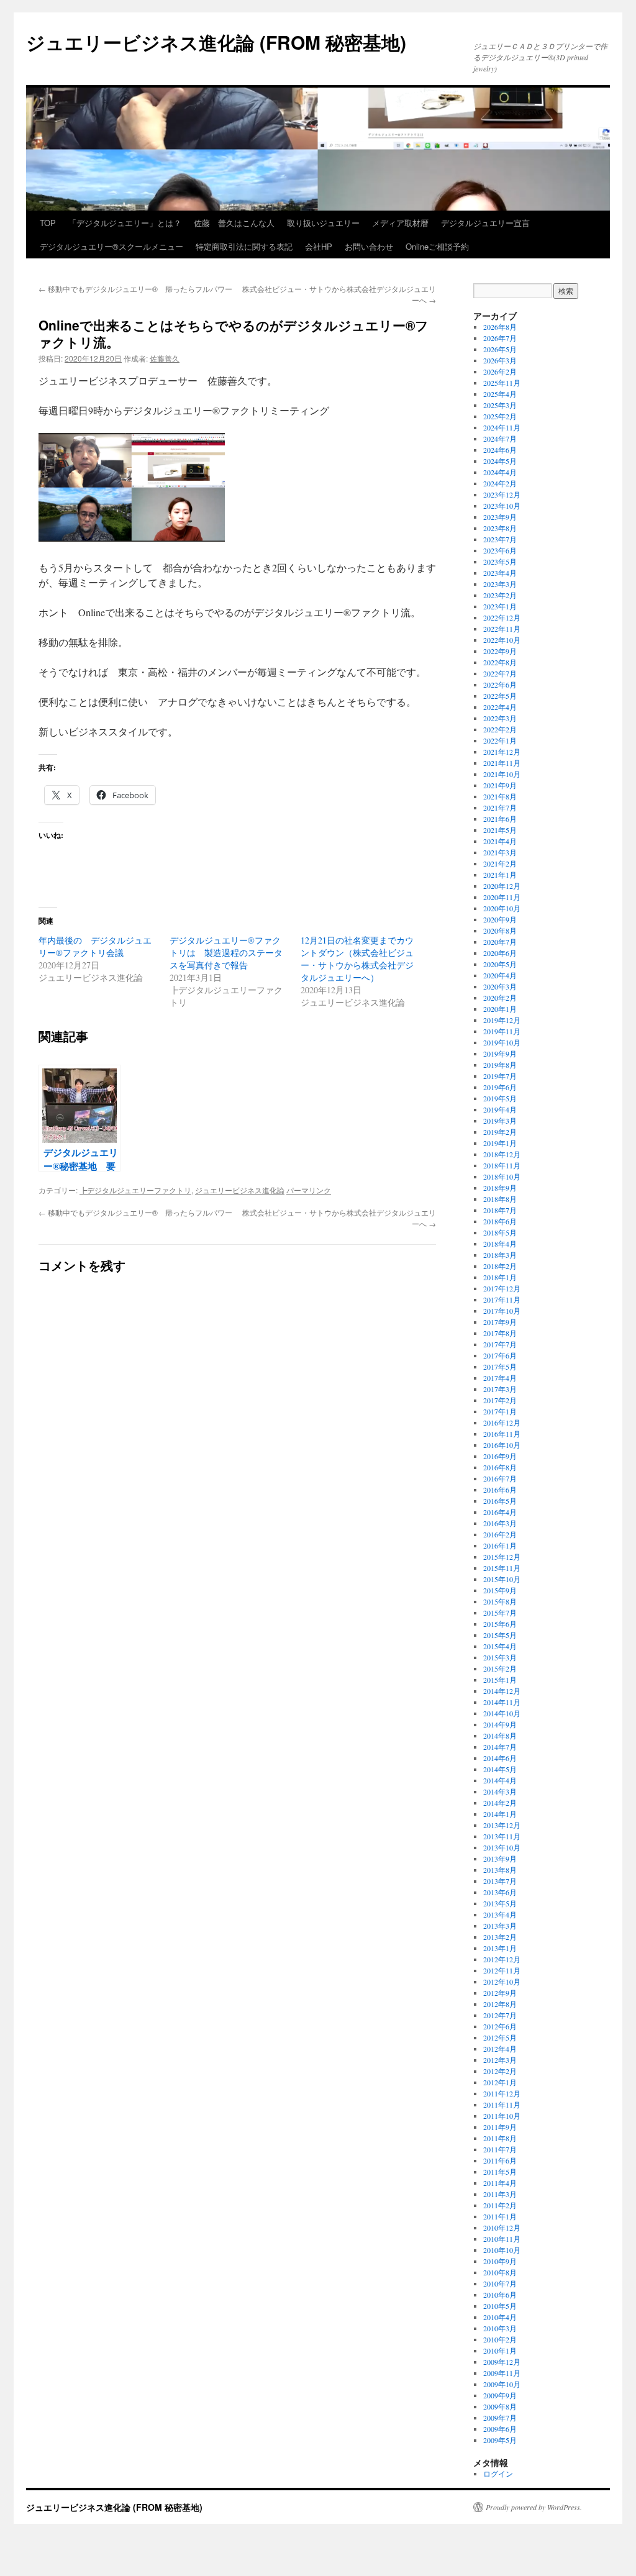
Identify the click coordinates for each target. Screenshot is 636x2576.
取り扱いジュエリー (323, 223)
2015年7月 (500, 1613)
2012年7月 (500, 2015)
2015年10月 (502, 1579)
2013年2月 (500, 1937)
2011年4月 (500, 2183)
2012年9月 (500, 1993)
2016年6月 (500, 1490)
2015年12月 (502, 1557)
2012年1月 (500, 2082)
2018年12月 (502, 1154)
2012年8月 (500, 2004)
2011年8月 (500, 2138)
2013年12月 (502, 1825)
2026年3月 (500, 360)
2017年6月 (500, 1355)
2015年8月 (500, 1601)
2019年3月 (500, 1121)
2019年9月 (500, 1054)
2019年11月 (502, 1031)
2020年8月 (500, 931)
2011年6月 (500, 2160)
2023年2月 (500, 595)
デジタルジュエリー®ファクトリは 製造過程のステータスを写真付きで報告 (226, 953)
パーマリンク (309, 1190)
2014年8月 (500, 1736)
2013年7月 (500, 1881)
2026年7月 (500, 338)
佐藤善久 (165, 358)
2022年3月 (500, 718)
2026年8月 (500, 327)
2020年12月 (502, 886)
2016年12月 (502, 1422)
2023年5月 (500, 562)
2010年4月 (500, 2317)
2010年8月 (500, 2272)
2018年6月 (500, 1221)
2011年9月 (500, 2127)
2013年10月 (502, 1847)
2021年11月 (502, 763)
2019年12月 (502, 1020)
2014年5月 (500, 1769)
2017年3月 (500, 1389)
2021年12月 (502, 752)
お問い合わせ (369, 246)
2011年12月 (502, 2093)
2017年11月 (502, 1299)
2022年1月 (500, 740)
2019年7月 (500, 1076)
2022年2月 (500, 729)
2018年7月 (500, 1210)
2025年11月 (502, 383)
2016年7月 (500, 1478)
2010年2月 (500, 2339)
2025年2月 (500, 416)
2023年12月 (502, 494)
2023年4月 (500, 573)
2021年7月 (500, 808)
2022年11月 (502, 629)
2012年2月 (500, 2071)
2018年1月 (500, 1277)
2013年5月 (500, 1903)
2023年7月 (500, 539)
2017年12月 (502, 1288)
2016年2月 (500, 1534)
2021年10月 (502, 774)
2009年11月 (502, 2373)
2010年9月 (500, 2261)
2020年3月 (500, 986)
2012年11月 (502, 1970)
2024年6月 (500, 450)
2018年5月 (500, 1232)
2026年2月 (500, 371)
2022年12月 (502, 617)
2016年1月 (500, 1545)
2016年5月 (500, 1501)
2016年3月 (500, 1523)
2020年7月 (500, 942)
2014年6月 (500, 1758)
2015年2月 (500, 1668)
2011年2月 (500, 2205)
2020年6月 (500, 953)
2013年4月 (500, 1914)
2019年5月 (500, 1098)
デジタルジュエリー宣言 (485, 223)
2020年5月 (500, 964)
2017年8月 (500, 1333)
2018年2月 (500, 1266)
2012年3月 (500, 2060)
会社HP (319, 246)
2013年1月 (500, 1948)
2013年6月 (500, 1892)
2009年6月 (500, 2429)
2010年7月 (500, 2283)
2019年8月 (500, 1065)
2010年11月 (502, 2239)
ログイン (498, 2474)
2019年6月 (500, 1087)
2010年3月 (500, 2328)
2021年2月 (500, 863)
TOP (48, 223)
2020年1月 (500, 1009)
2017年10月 (502, 1311)
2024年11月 (502, 427)
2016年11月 (502, 1434)
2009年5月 (500, 2440)
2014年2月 (500, 1803)
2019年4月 (500, 1109)
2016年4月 (500, 1512)
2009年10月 (502, 2384)
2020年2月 (500, 998)
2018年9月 (500, 1188)
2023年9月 (500, 517)
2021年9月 (500, 785)
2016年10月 (502, 1445)
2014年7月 (500, 1747)
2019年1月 (500, 1143)
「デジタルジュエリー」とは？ (125, 223)
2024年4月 (500, 472)
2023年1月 (500, 606)
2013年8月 (500, 1870)
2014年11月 (502, 1702)
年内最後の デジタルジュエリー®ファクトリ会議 (95, 946)
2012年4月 (500, 2049)
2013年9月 (500, 1859)
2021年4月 (500, 841)
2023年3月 (500, 584)
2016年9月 (500, 1456)
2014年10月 (502, 1713)
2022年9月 (500, 651)
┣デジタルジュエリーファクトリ (135, 1190)
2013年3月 (500, 1926)
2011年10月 (502, 2116)
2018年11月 (502, 1165)
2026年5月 (500, 349)
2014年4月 (500, 1780)
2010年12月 (502, 2228)
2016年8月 (500, 1467)
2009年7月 (500, 2418)
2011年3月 (500, 2194)
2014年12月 (502, 1691)
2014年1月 (500, 1814)
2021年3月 (500, 852)
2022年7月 (500, 673)
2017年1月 (500, 1411)
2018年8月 (500, 1199)
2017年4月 (500, 1378)
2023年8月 (500, 528)
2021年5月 (500, 830)
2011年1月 (500, 2216)
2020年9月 (500, 919)
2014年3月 (500, 1791)
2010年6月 (500, 2295)
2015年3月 (500, 1657)
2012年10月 (502, 1982)
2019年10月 (502, 1042)
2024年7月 (500, 439)
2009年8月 (500, 2406)
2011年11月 (502, 2105)
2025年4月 (500, 394)
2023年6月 (500, 550)
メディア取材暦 (400, 223)
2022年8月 (500, 662)
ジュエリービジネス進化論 (240, 1190)
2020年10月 (502, 908)
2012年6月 (500, 2026)
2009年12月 (502, 2362)
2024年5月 (500, 461)
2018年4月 (500, 1244)
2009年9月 (500, 2395)
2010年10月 (502, 2250)
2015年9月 (500, 1590)
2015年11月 (502, 1568)
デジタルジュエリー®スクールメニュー (111, 246)
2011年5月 (500, 2172)
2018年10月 (502, 1176)
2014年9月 (500, 1724)
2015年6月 (500, 1624)
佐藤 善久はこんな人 (234, 223)
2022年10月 (502, 640)
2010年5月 (500, 2306)
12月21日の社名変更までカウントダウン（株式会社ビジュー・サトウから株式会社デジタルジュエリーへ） (357, 959)
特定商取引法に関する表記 (244, 246)
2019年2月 (500, 1132)
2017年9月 (500, 1322)
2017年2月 (500, 1400)
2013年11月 (502, 1836)
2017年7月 (500, 1344)
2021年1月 (500, 875)
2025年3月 (500, 405)
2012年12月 (502, 1959)
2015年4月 (500, 1646)
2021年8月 (500, 796)
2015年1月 (500, 1680)
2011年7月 (500, 2149)
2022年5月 (500, 696)
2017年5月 (500, 1367)
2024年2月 (500, 483)
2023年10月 (502, 506)
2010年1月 (500, 2351)
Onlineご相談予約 (437, 246)
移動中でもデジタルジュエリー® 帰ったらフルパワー (135, 289)
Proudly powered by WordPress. (534, 2507)
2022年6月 (500, 685)
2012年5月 (500, 2037)
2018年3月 (500, 1255)
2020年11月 (502, 897)
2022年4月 (500, 707)
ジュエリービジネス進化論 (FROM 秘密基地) (216, 42)
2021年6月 (500, 819)
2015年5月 (500, 1635)
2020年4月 (500, 975)
